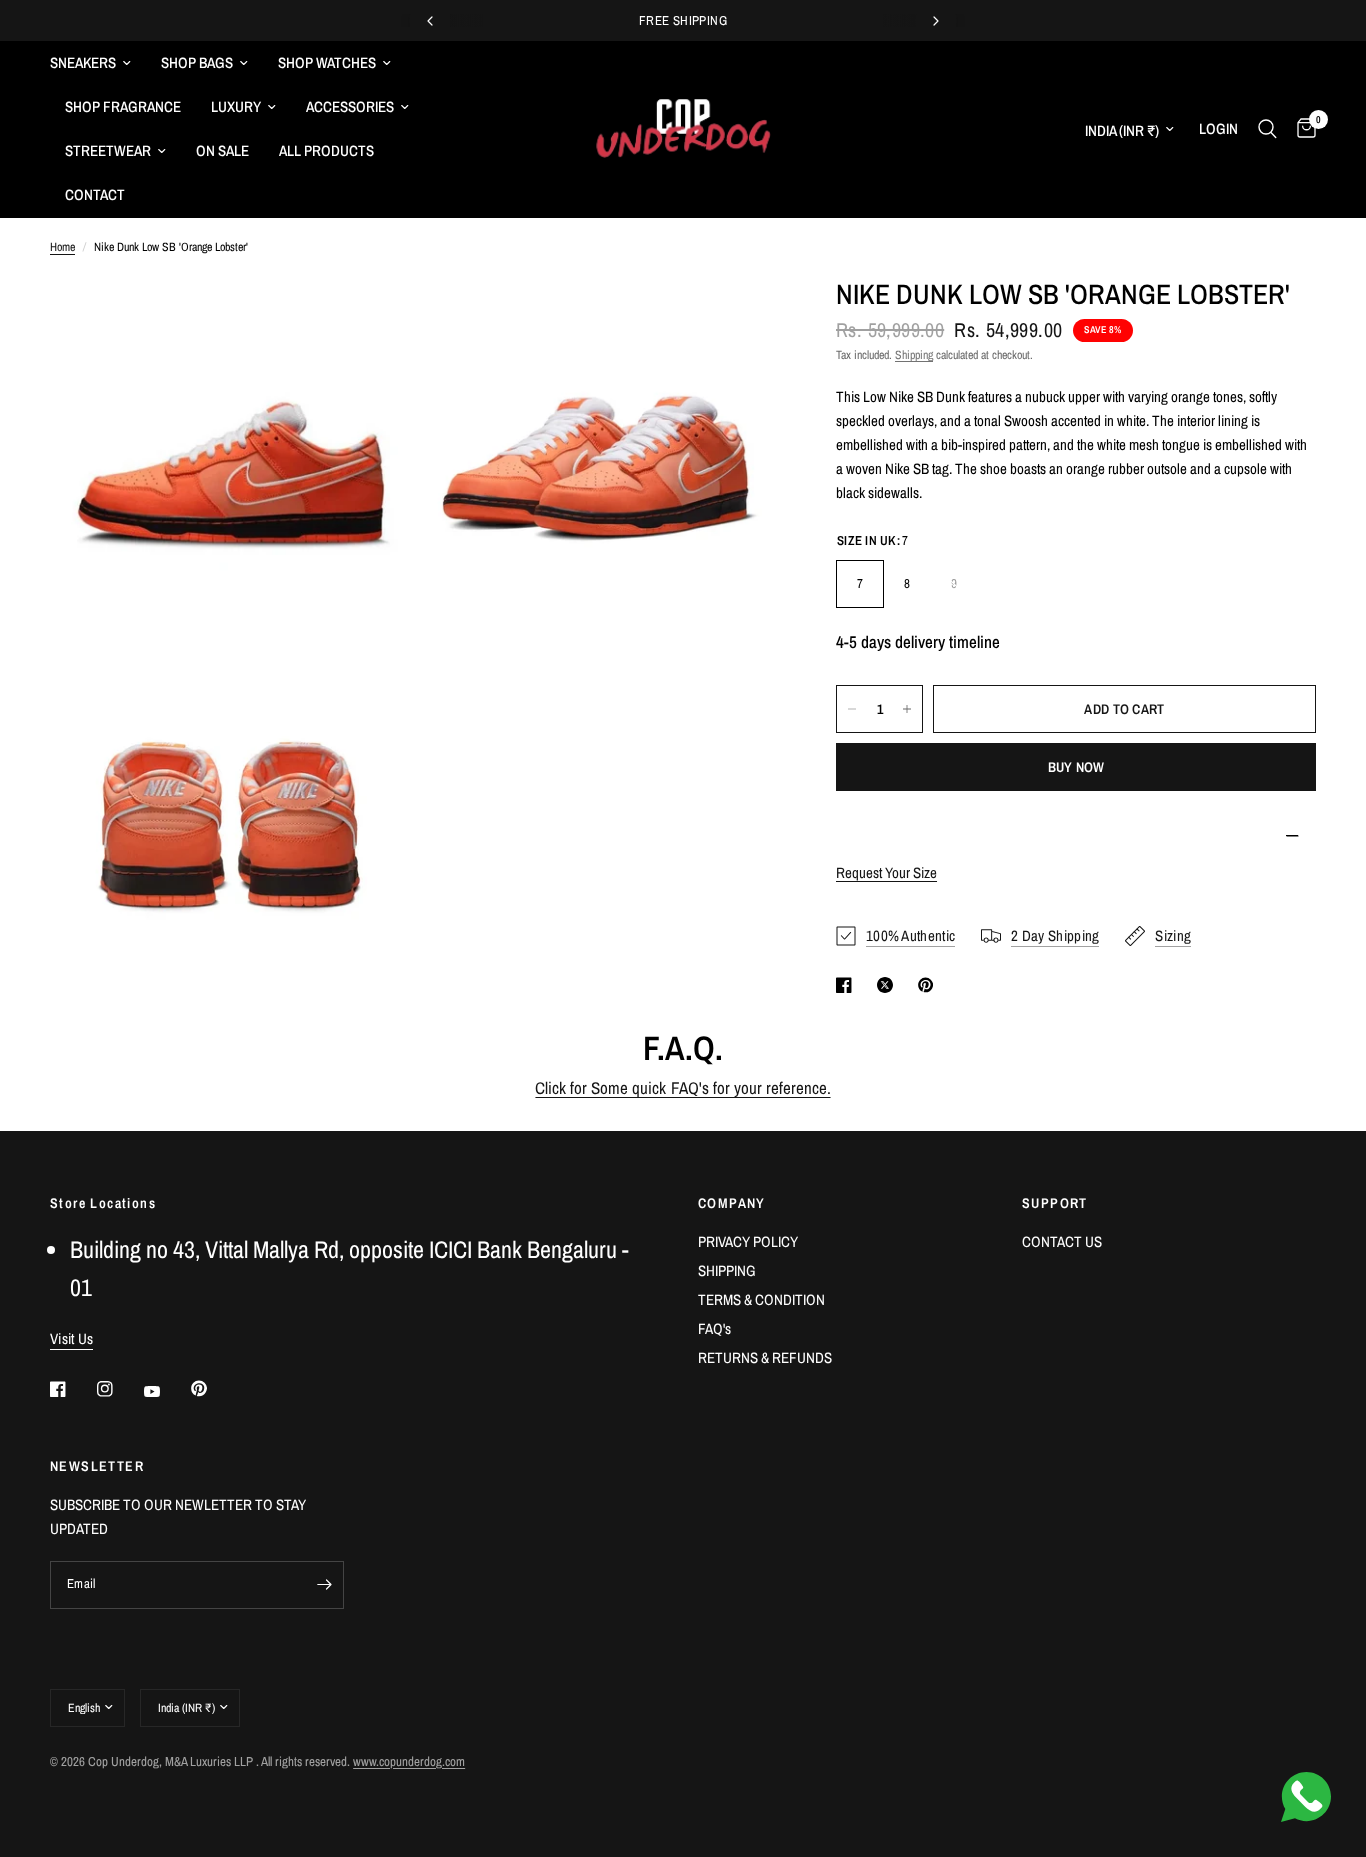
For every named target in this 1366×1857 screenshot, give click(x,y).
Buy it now (1076, 767)
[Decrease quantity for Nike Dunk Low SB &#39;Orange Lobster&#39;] (852, 709)
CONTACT (95, 194)
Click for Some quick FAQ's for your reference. (682, 1087)
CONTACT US (1062, 1241)
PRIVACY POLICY (748, 1241)
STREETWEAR (108, 150)
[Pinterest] (213, 1389)
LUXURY (236, 106)
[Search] (1267, 129)
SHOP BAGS (197, 62)
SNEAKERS (83, 62)
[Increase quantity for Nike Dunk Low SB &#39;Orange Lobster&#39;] (907, 709)
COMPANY (732, 1203)
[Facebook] (72, 1389)
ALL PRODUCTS (326, 150)
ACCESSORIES (350, 106)
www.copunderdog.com (409, 1761)
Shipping (914, 355)
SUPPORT (1055, 1203)
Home (62, 247)
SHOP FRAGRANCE (123, 106)
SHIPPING (727, 1270)
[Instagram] (119, 1389)
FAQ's (714, 1328)
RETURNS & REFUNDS (765, 1357)
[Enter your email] (324, 1585)
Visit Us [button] (71, 1338)
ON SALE (222, 150)
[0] (1301, 129)
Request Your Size (886, 872)
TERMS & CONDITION (761, 1299)
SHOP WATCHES (327, 62)
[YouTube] (166, 1392)
